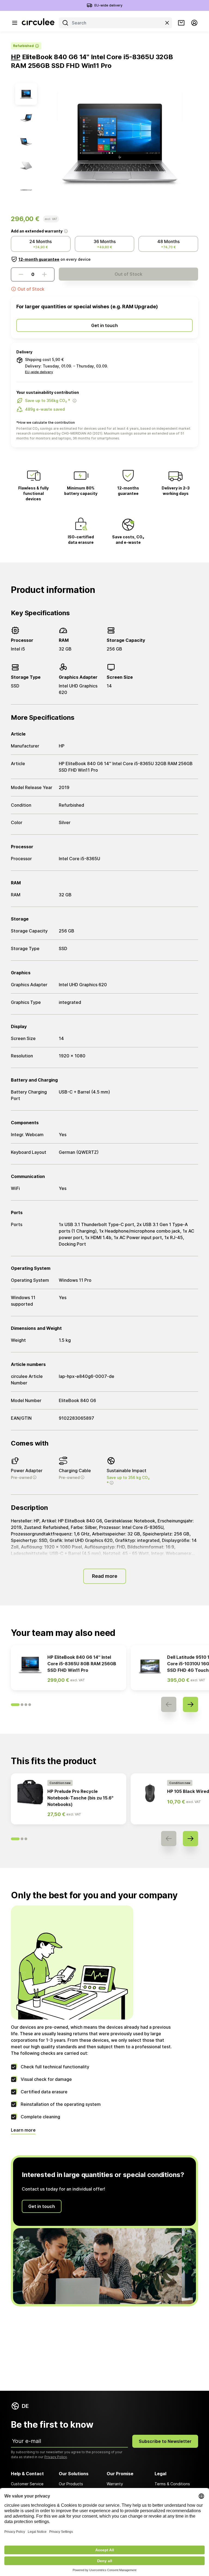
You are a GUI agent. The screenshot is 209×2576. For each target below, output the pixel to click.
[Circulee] (38, 23)
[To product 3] (26, 142)
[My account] (194, 23)
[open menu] (14, 23)
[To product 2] (26, 118)
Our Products (71, 2484)
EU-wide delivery (108, 5)
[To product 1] (26, 94)
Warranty (115, 2484)
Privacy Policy (56, 2457)
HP (16, 57)
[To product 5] (26, 190)
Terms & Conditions (172, 2484)
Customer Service (27, 2484)
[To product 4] (26, 166)
